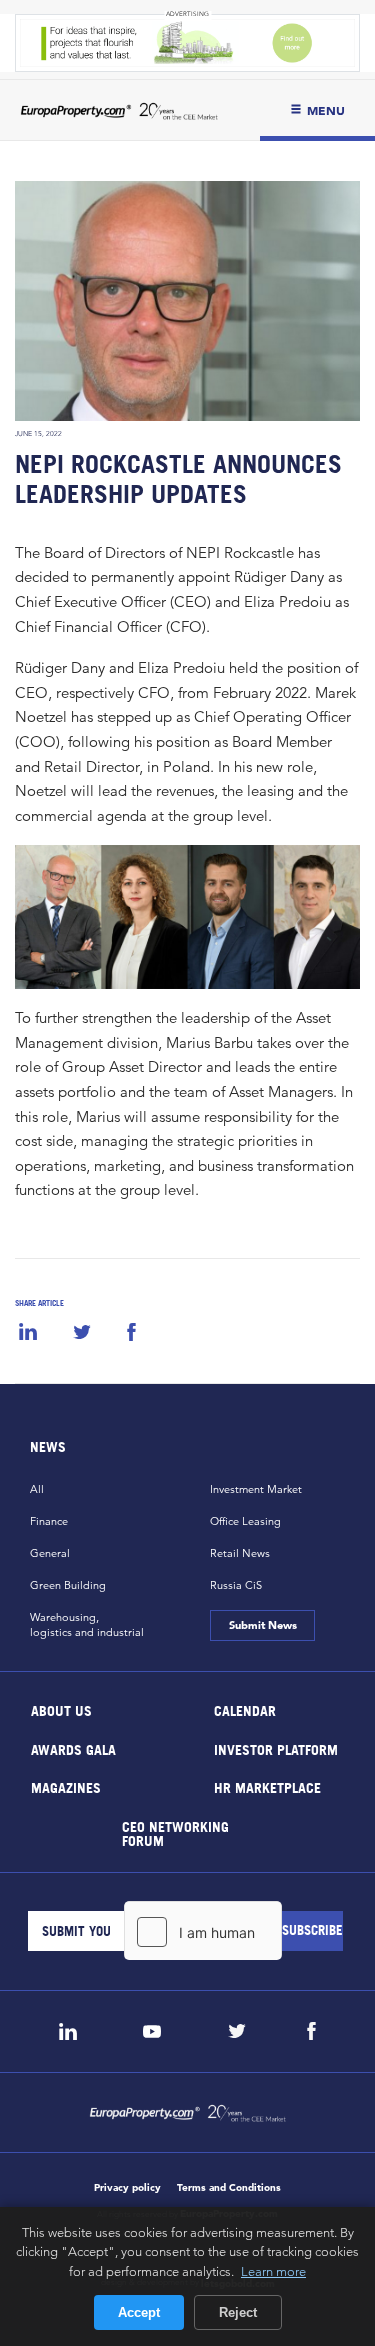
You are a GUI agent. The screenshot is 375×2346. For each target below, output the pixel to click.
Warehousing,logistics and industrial (87, 1624)
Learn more (273, 2271)
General (50, 1553)
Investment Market (256, 1489)
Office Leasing (245, 1521)
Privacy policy (127, 2187)
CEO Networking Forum (175, 1832)
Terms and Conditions (229, 2187)
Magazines (66, 1787)
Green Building (68, 1585)
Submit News (263, 1625)
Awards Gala (73, 1748)
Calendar (244, 1710)
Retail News (240, 1553)
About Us (61, 1710)
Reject (238, 2312)
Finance (49, 1521)
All (37, 1489)
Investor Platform (275, 1748)
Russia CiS (236, 1585)
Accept (139, 2312)
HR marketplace (266, 1787)
